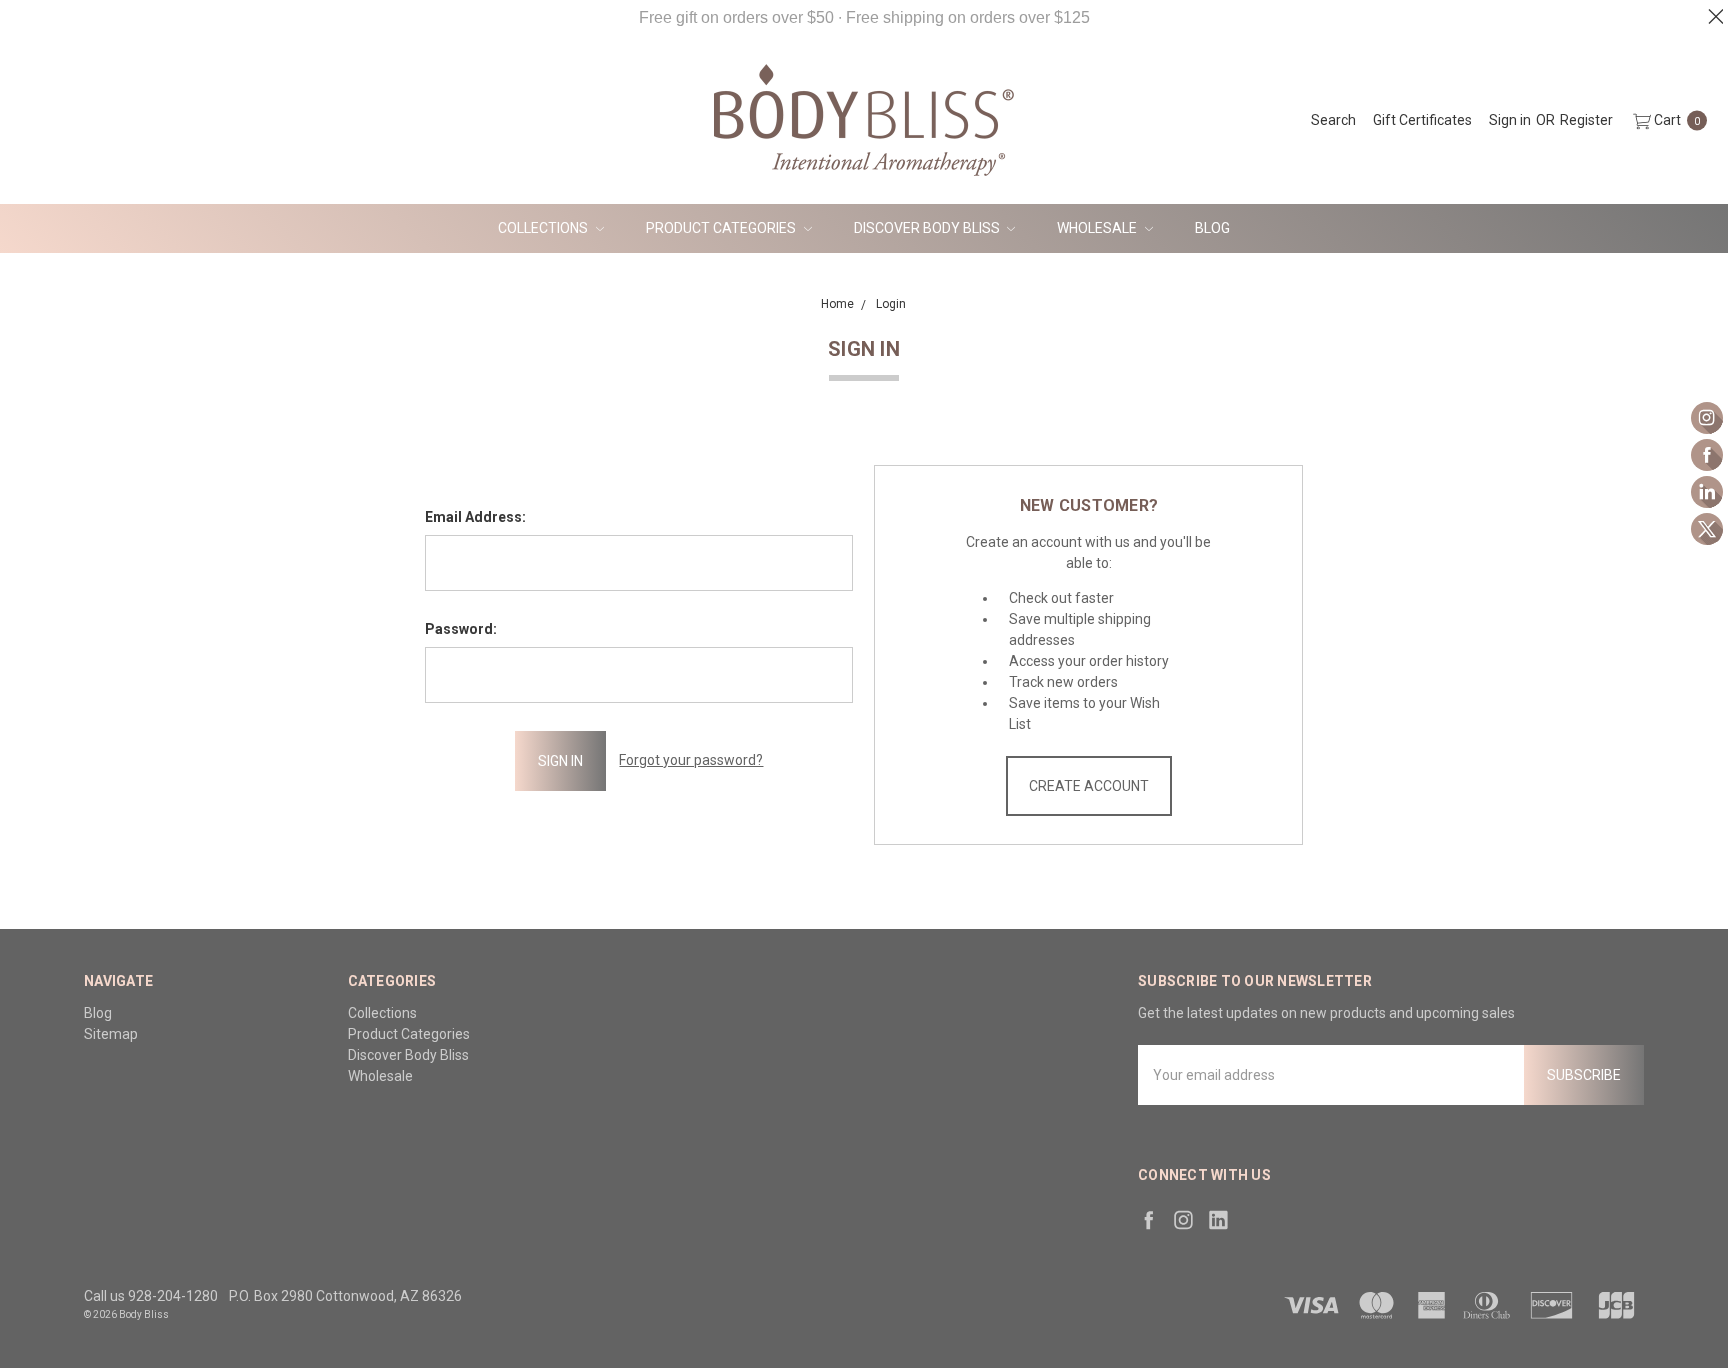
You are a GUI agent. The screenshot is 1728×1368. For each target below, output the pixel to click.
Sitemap (111, 1034)
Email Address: (475, 517)
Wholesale (1098, 228)
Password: (461, 629)
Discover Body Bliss (928, 228)
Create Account (1089, 786)
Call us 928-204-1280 (151, 1296)
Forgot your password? (691, 760)
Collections (544, 228)
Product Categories (722, 228)
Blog (1212, 228)
